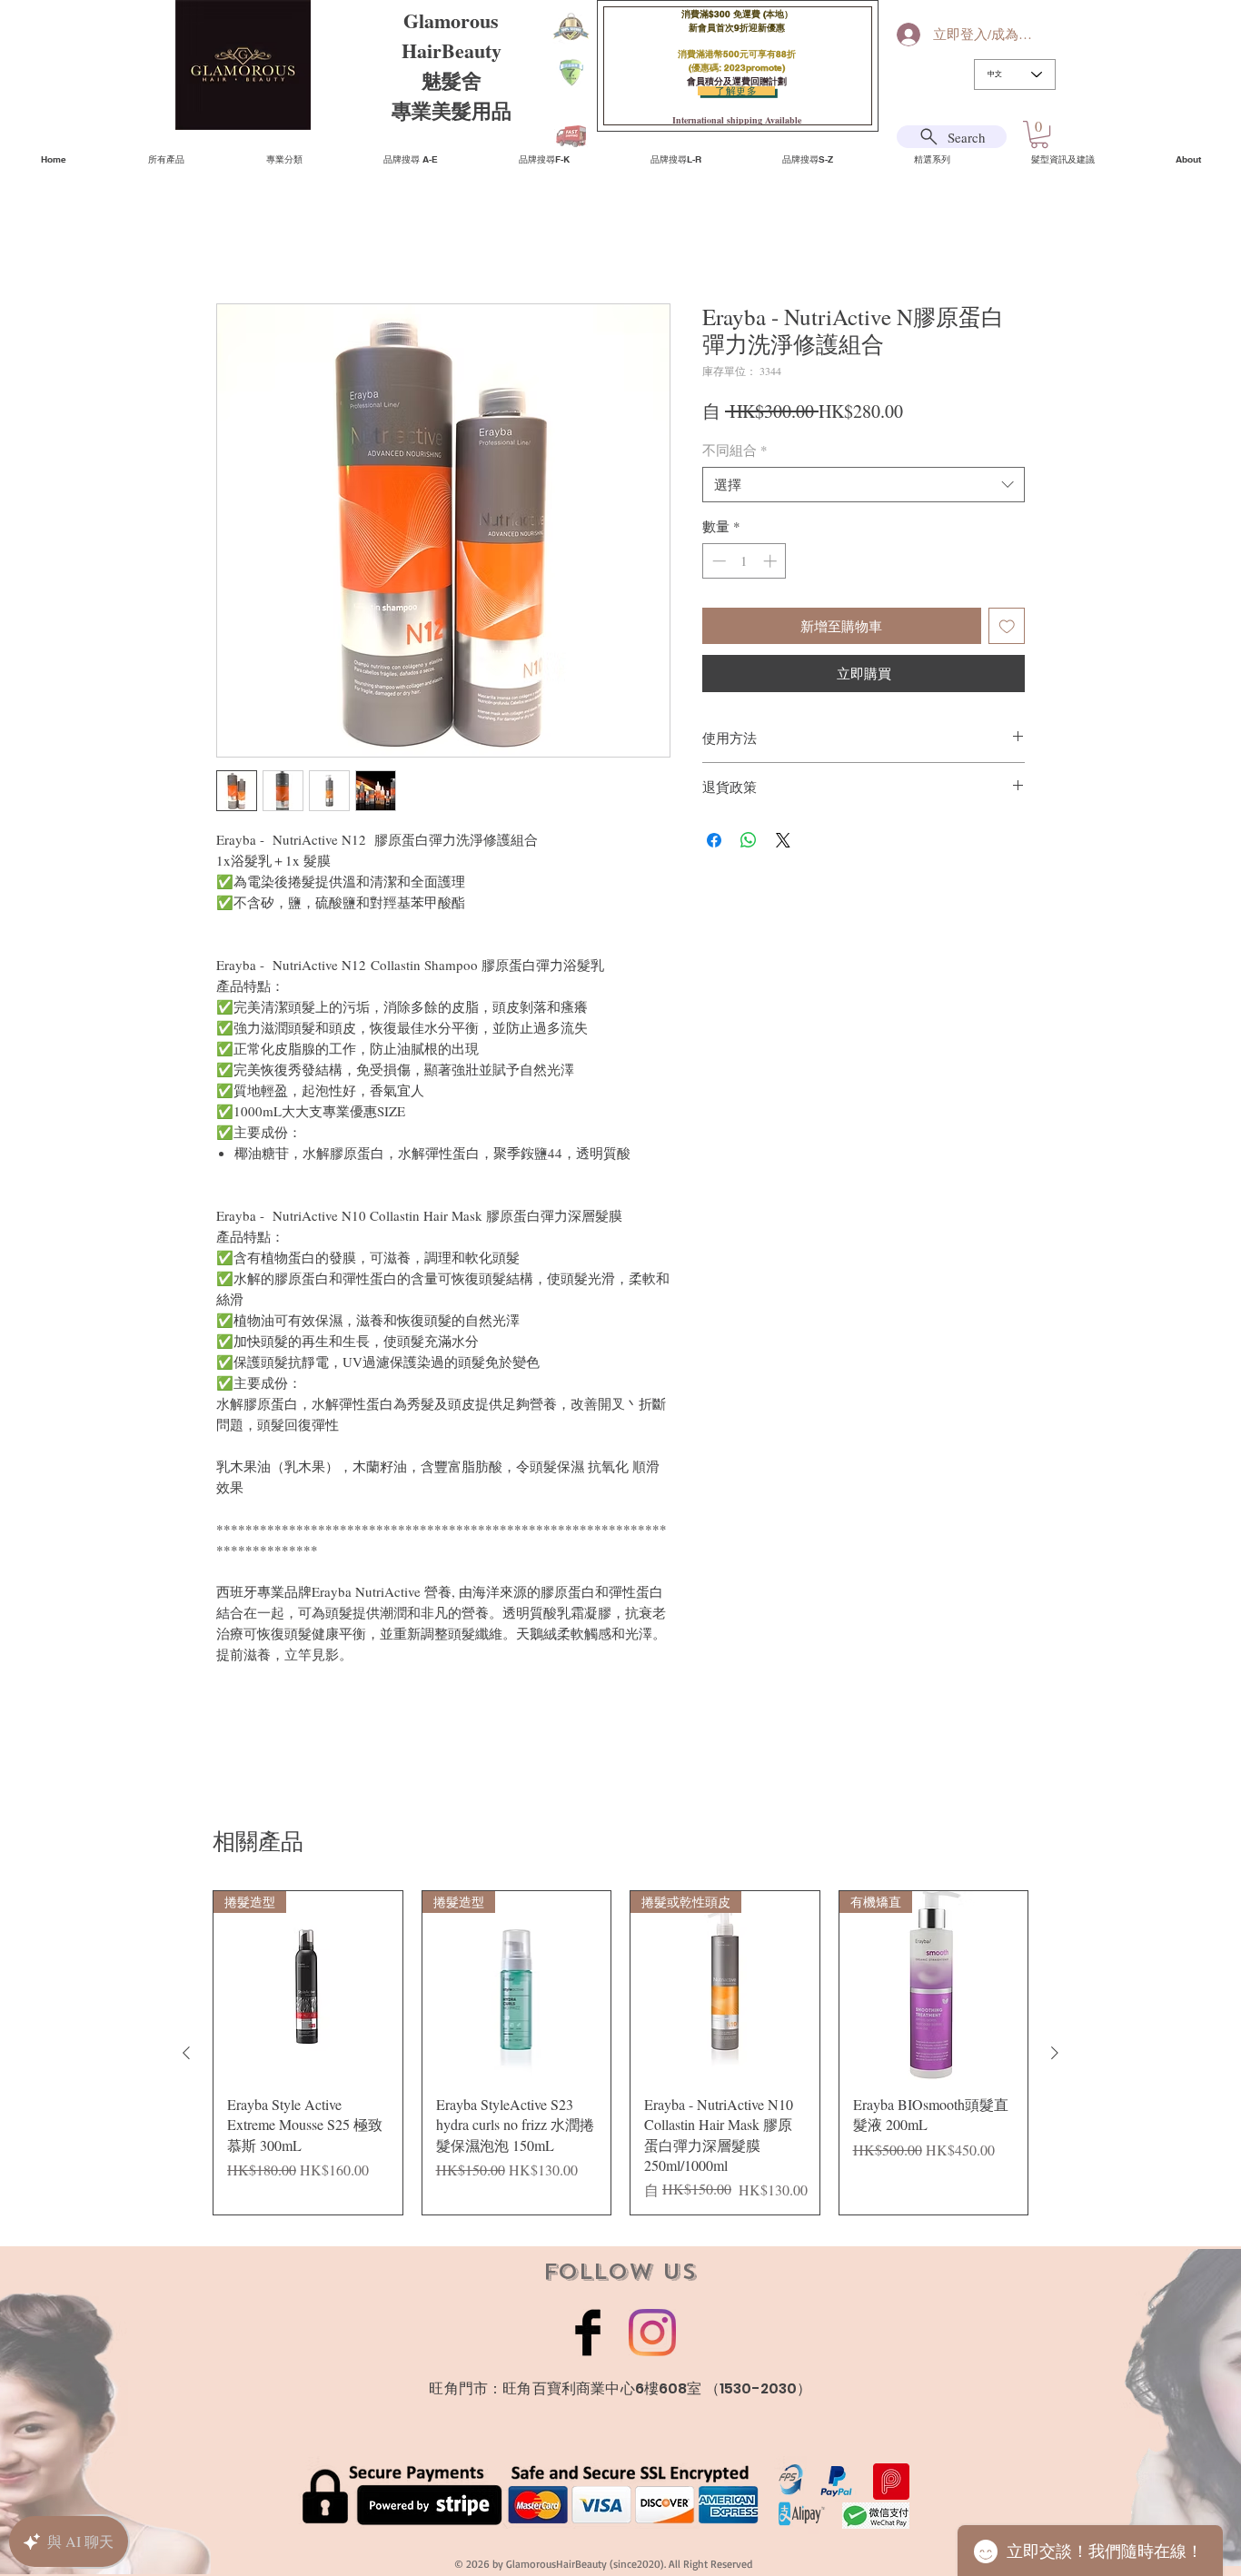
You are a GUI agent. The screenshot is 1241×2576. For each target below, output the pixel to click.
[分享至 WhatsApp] (749, 843)
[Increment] (772, 564)
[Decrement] (717, 564)
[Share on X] (783, 843)
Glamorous (451, 20)
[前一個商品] (186, 2056)
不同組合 (735, 452)
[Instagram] (652, 2335)
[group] (620, 2056)
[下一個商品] (1055, 2056)
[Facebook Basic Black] (588, 2335)
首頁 (231, 240)
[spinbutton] (745, 564)
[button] (1039, 134)
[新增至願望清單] (1007, 629)
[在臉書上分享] (714, 843)
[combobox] (864, 487)
